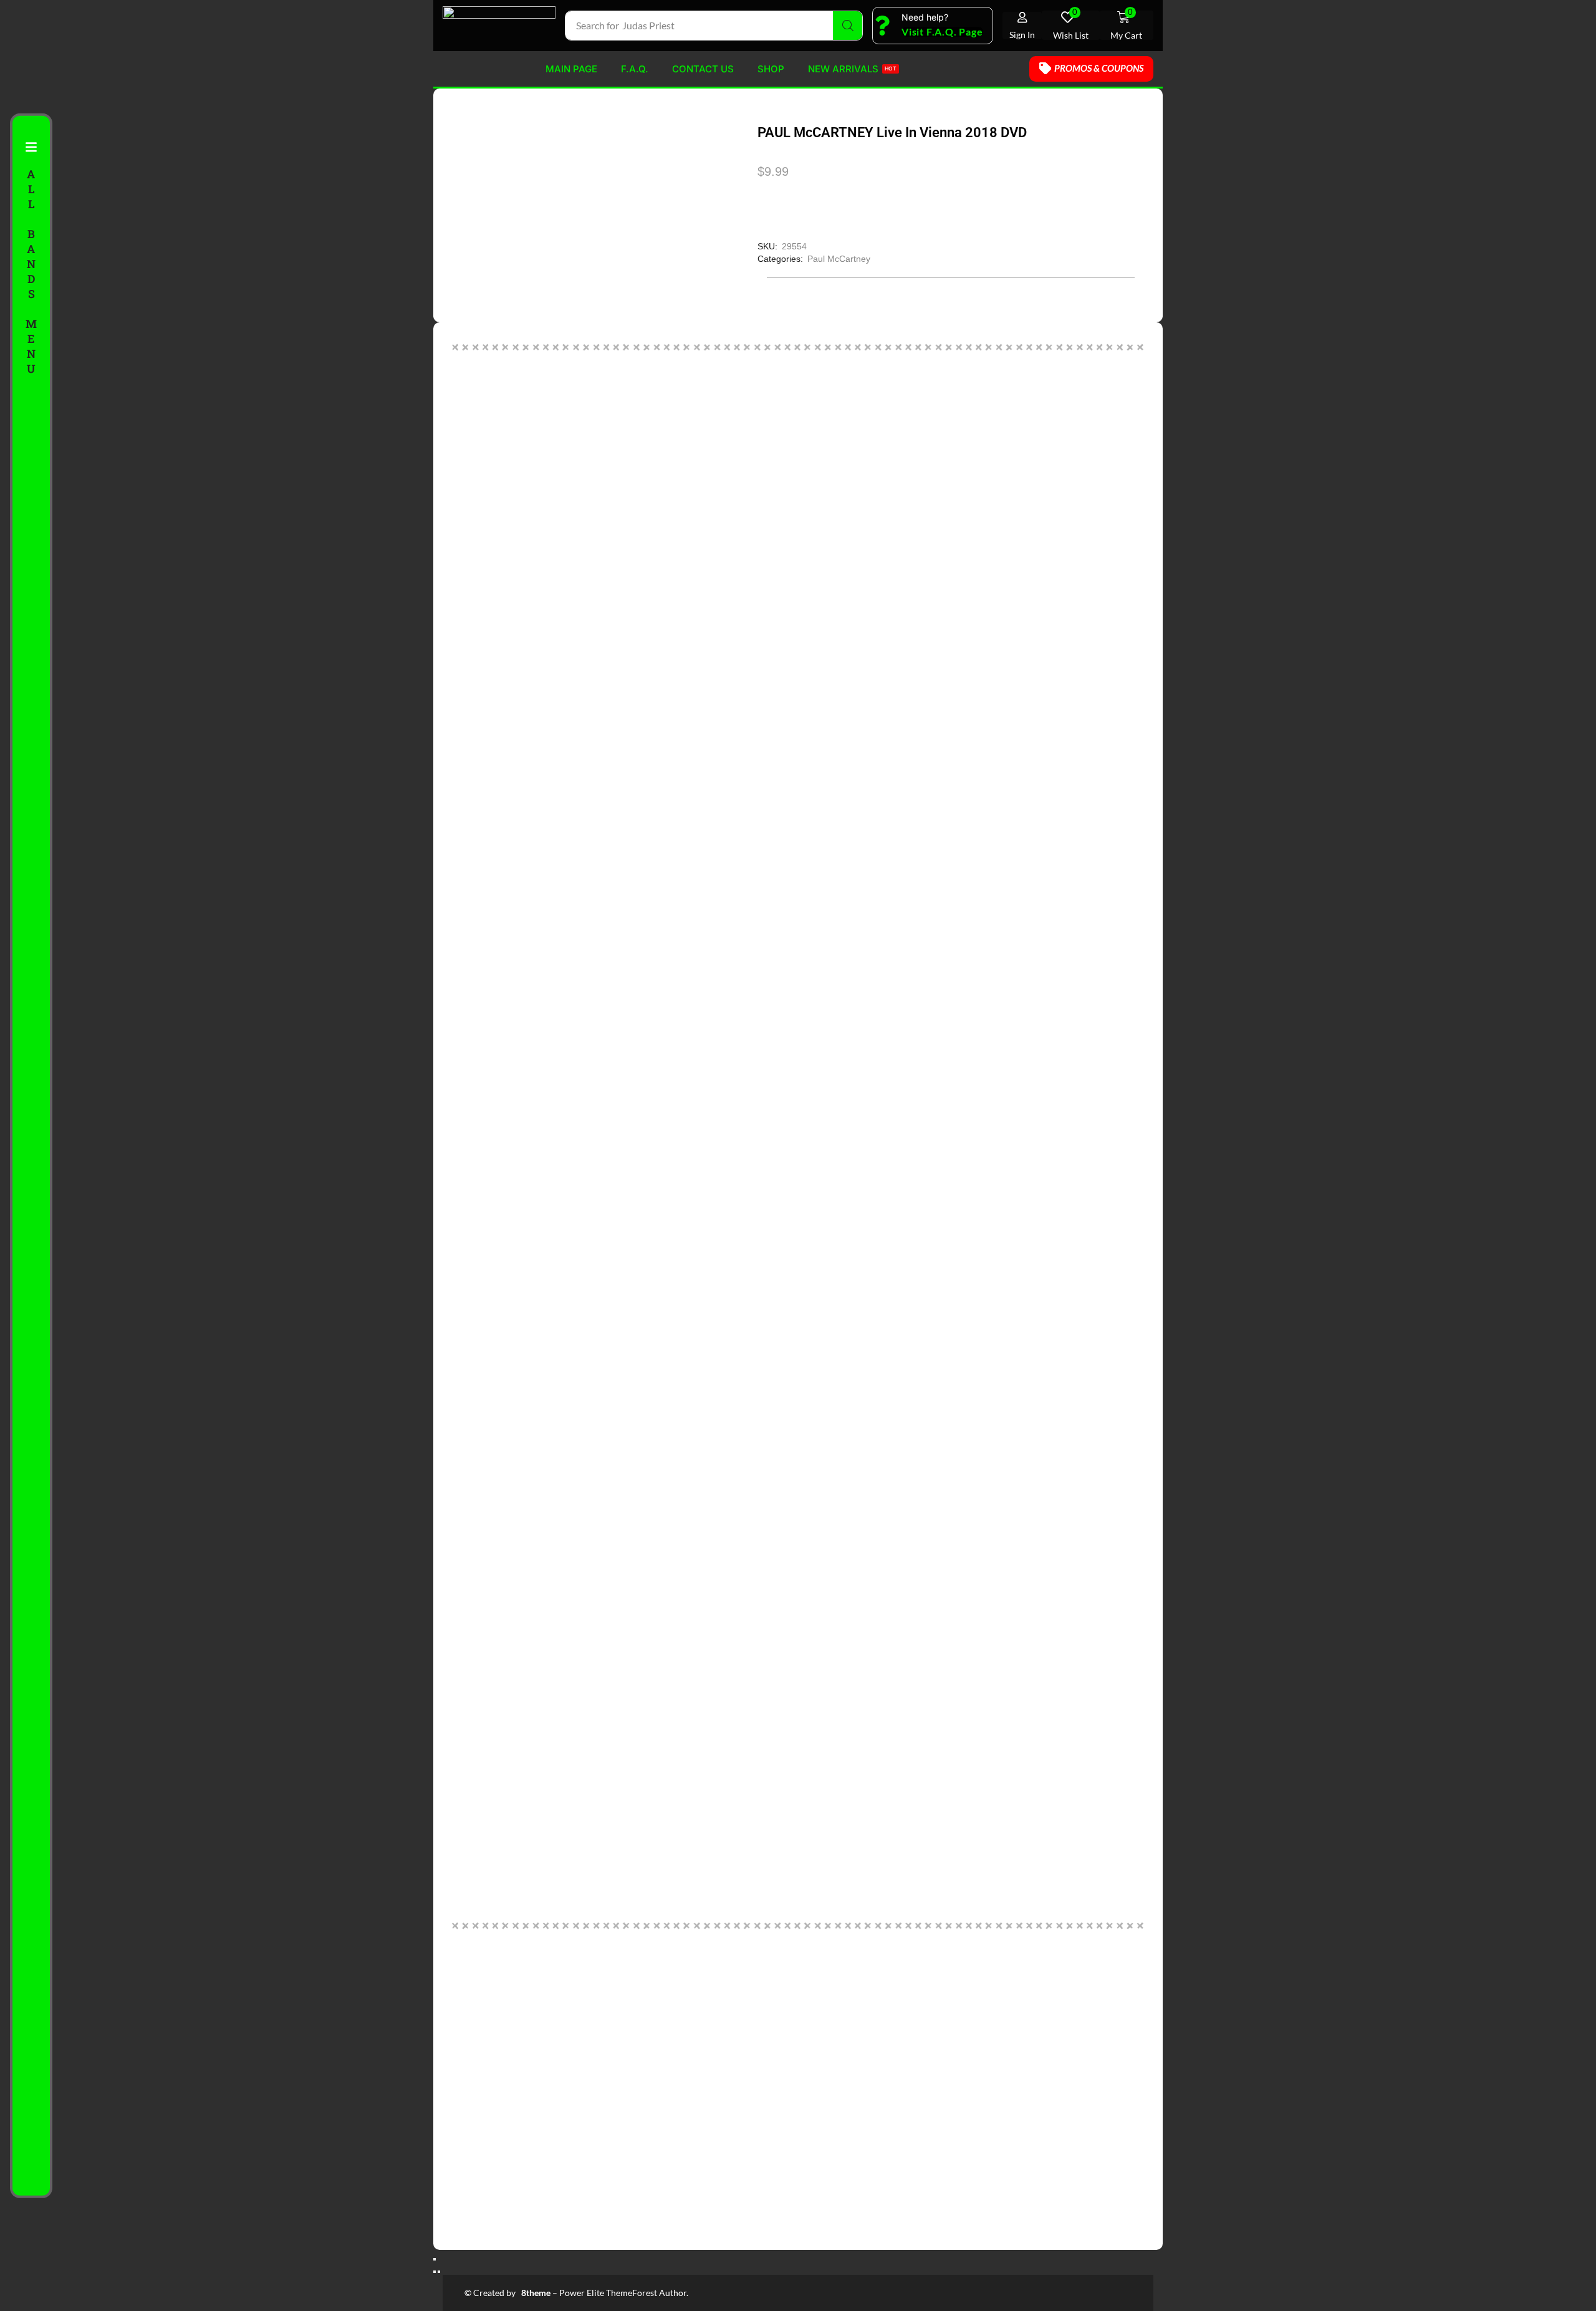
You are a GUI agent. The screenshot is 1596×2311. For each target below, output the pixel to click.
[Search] (848, 26)
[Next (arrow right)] (439, 2272)
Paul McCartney (839, 259)
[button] (942, 32)
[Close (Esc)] (435, 2259)
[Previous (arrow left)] (435, 2272)
